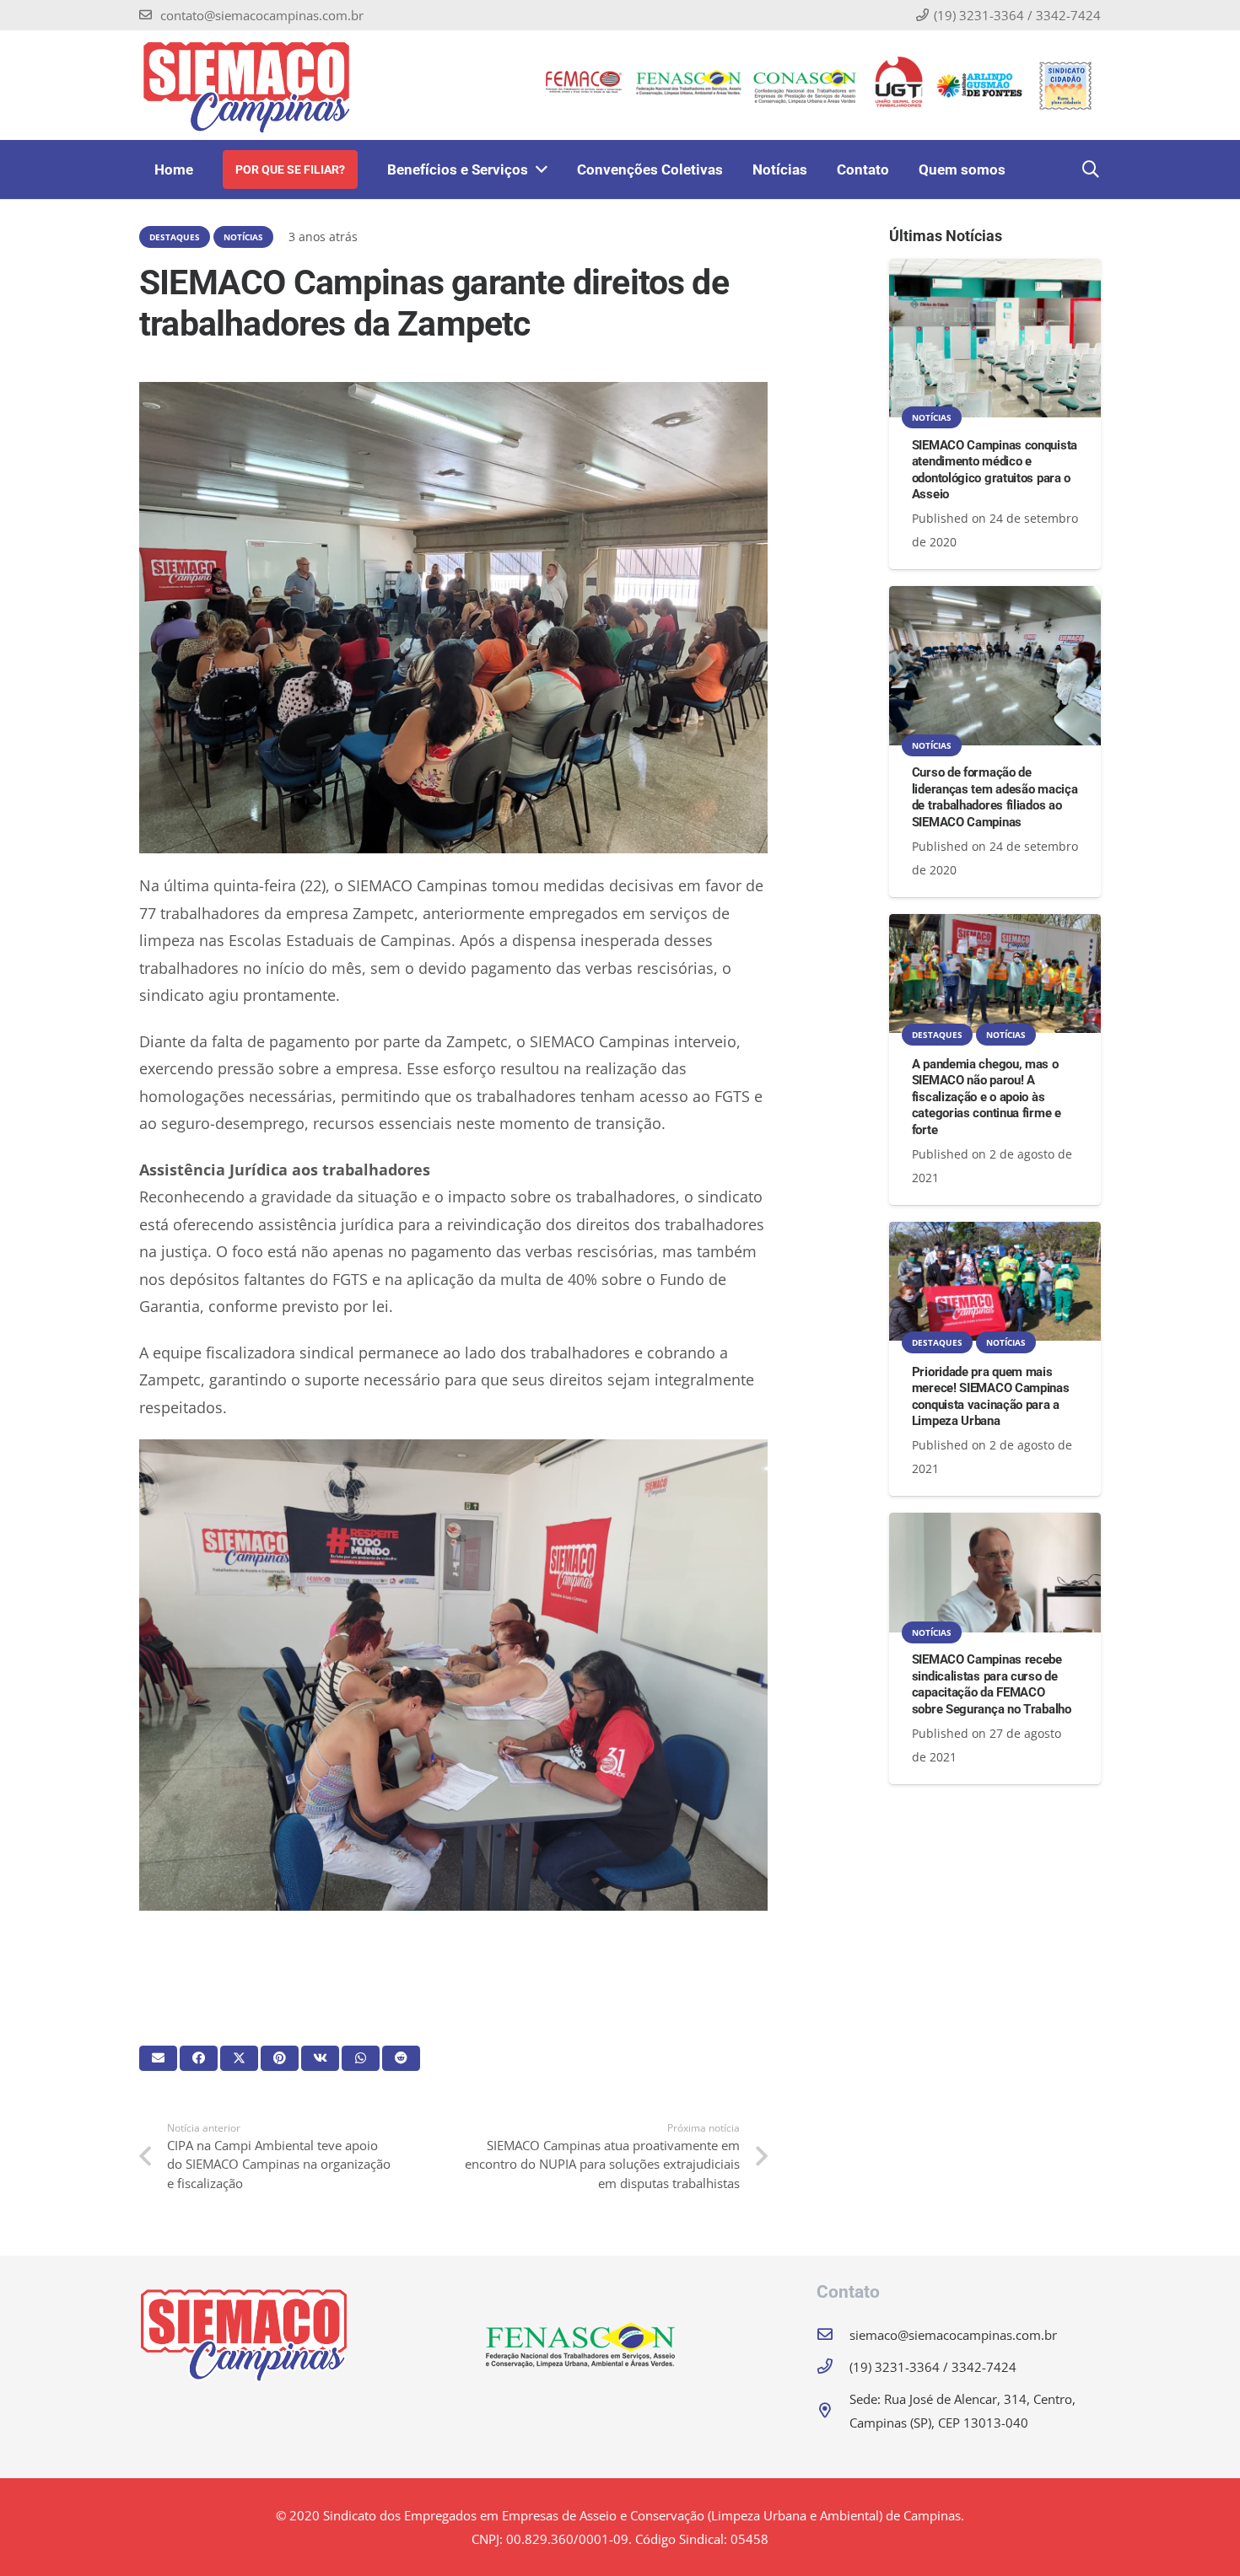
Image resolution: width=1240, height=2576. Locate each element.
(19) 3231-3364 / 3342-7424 (933, 2367)
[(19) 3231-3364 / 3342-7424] (833, 2367)
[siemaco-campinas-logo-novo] (246, 85)
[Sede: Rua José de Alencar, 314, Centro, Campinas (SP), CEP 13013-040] (833, 2411)
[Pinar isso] (280, 2058)
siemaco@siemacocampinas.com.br (953, 2335)
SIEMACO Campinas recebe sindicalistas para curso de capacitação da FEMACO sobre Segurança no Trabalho (992, 1684)
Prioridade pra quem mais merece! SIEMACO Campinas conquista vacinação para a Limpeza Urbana (991, 1397)
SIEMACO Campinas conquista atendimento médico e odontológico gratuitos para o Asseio (995, 470)
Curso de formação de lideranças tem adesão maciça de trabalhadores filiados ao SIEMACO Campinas (995, 797)
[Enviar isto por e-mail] (158, 2058)
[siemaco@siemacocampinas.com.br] (833, 2335)
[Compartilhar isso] (199, 2058)
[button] (1091, 169)
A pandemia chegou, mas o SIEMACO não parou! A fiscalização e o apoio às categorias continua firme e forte (987, 1097)
